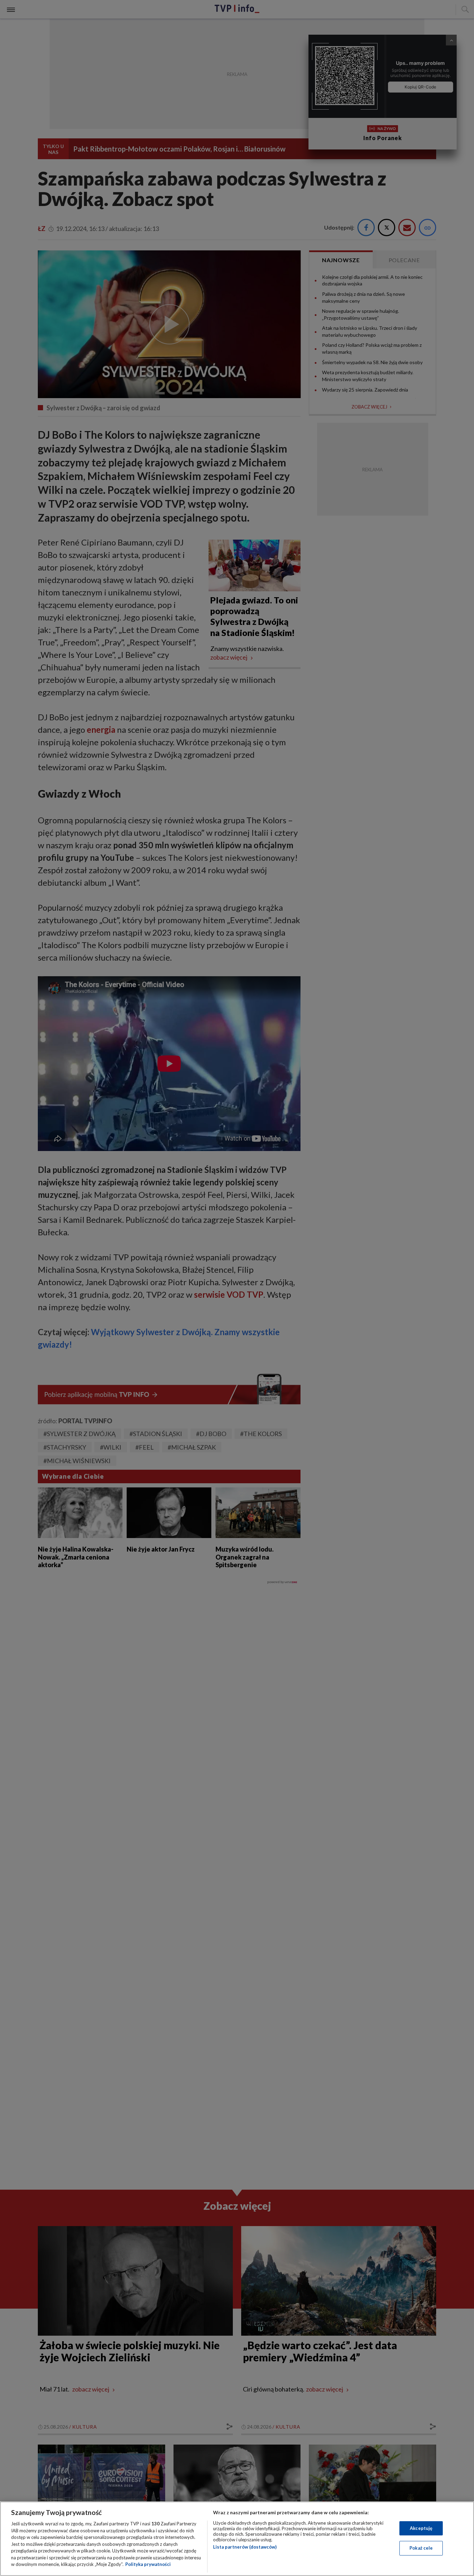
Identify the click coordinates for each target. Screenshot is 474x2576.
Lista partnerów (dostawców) (245, 2547)
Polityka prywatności (148, 2564)
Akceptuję (421, 2528)
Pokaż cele (421, 2548)
